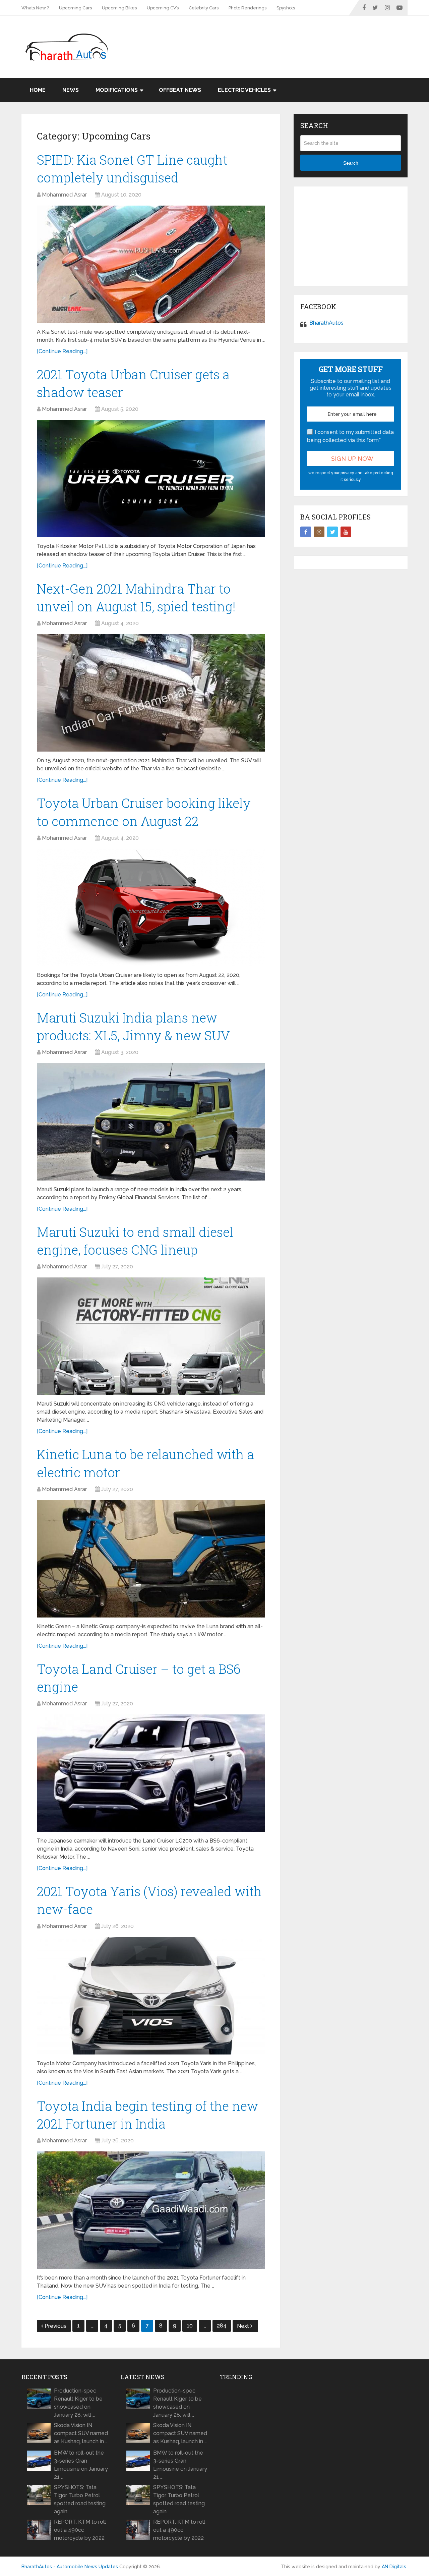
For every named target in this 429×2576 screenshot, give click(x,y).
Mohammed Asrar (64, 195)
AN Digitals (394, 2567)
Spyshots (286, 8)
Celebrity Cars (204, 8)
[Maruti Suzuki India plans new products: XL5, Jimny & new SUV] (151, 1122)
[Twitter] (332, 532)
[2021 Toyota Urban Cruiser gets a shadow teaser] (151, 479)
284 (222, 2326)
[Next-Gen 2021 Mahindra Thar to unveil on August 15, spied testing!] (151, 693)
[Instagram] (319, 532)
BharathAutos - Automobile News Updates (70, 2567)
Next (244, 2326)
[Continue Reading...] (62, 351)
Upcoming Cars (75, 8)
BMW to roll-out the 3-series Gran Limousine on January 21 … (81, 2465)
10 (190, 2326)
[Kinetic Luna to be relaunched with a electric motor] (151, 1559)
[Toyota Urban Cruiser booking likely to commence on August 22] (151, 908)
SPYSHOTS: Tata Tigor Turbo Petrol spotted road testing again (80, 2499)
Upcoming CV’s (163, 8)
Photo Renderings (248, 8)
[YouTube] (346, 532)
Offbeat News (180, 90)
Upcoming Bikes (119, 8)
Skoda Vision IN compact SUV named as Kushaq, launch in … (81, 2433)
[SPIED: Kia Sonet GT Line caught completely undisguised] (151, 264)
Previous (55, 2326)
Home (38, 90)
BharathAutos (326, 323)
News (71, 90)
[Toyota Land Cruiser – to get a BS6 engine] (151, 1773)
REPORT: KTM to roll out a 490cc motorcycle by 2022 (80, 2530)
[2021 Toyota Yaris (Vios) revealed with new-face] (151, 1996)
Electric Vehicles (244, 90)
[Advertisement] (286, 38)
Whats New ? (35, 8)
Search (351, 163)
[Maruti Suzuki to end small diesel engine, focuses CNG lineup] (151, 1336)
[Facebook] (306, 532)
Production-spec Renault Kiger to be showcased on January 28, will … (78, 2403)
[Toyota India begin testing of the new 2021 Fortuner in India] (151, 2210)
